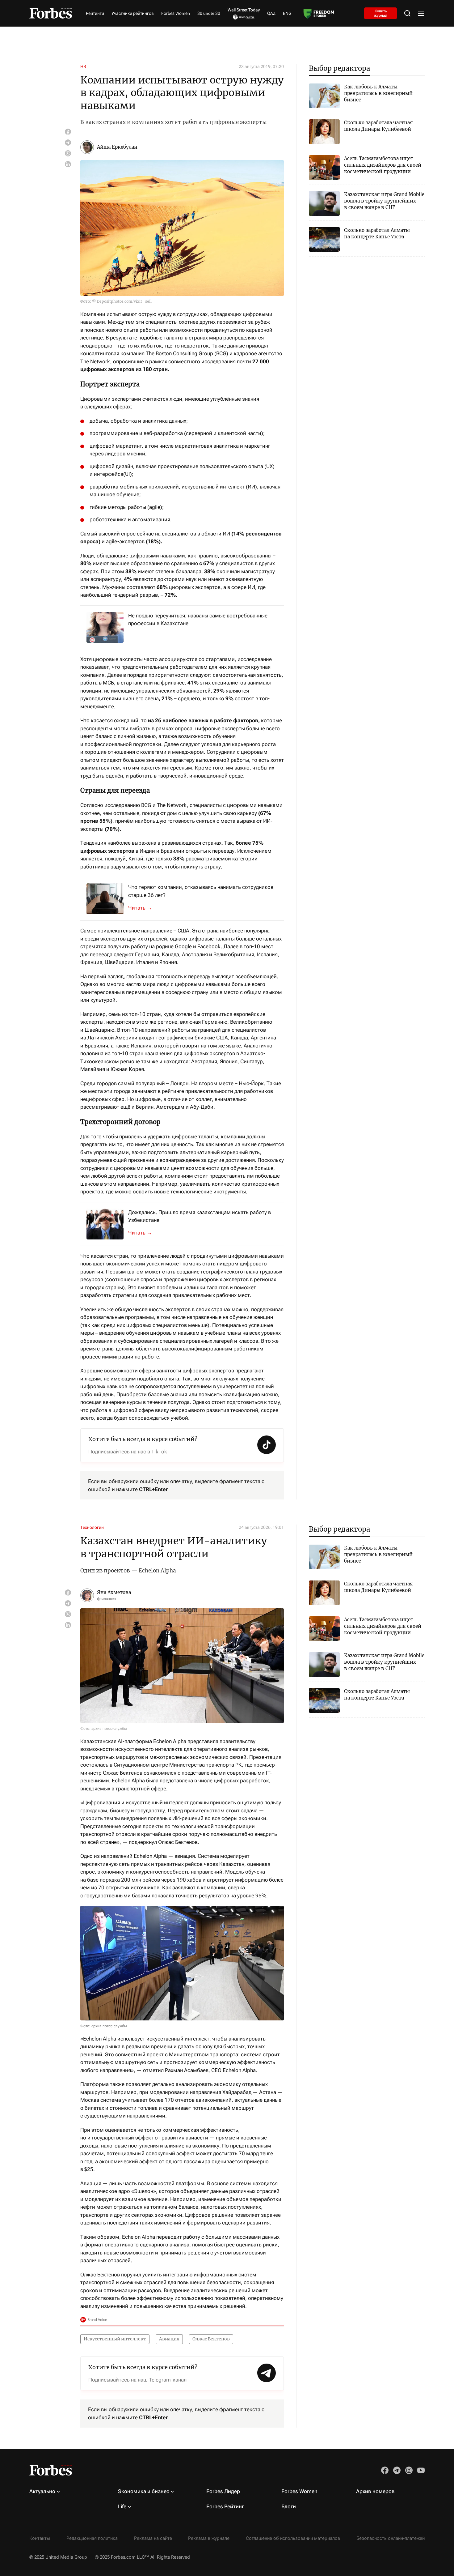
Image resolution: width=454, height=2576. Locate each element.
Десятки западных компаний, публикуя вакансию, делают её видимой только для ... (144, 908)
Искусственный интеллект (115, 2339)
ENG (287, 13)
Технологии (92, 1527)
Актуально (42, 2491)
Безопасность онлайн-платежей (391, 2538)
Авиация (169, 2339)
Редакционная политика (92, 2538)
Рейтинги (95, 13)
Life (122, 2506)
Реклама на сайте (153, 2538)
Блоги (289, 2506)
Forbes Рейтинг (225, 2506)
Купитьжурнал (381, 13)
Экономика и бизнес (144, 2491)
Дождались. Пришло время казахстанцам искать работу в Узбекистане (200, 1216)
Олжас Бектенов (211, 2339)
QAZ (271, 13)
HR (83, 66)
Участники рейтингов (133, 13)
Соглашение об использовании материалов (293, 2538)
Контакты (40, 2538)
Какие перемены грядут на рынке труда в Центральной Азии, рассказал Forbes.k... (144, 1233)
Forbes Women (176, 13)
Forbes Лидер (223, 2491)
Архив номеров (375, 2491)
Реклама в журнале (209, 2538)
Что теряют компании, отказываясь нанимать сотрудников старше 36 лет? (201, 891)
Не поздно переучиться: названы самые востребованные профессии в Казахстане (198, 620)
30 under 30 (209, 13)
